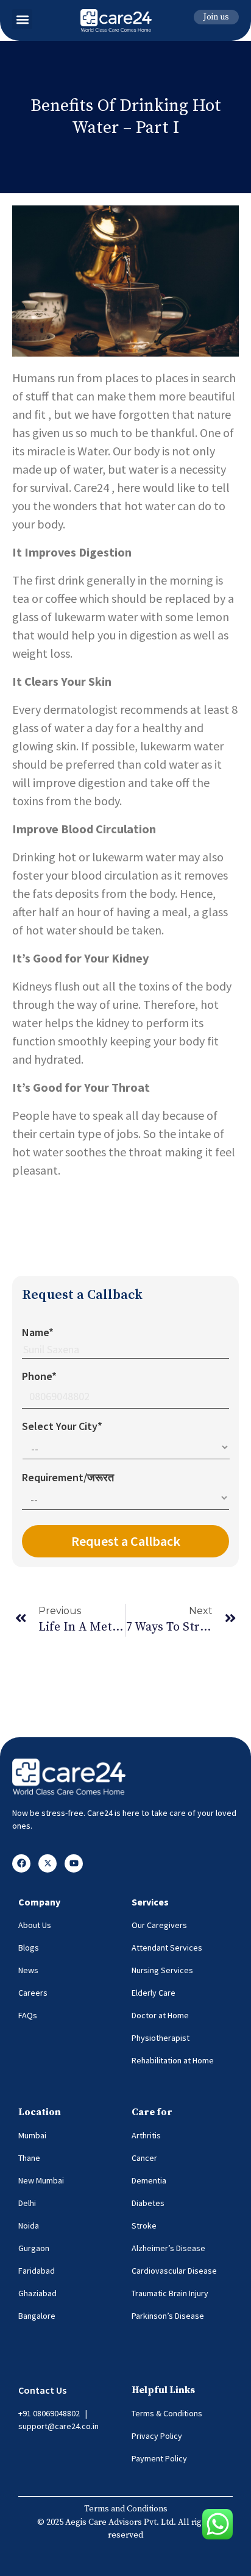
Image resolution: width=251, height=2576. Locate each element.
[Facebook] (21, 1863)
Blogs (29, 1948)
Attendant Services (167, 1948)
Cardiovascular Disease (174, 2271)
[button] (22, 19)
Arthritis (146, 2135)
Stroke (144, 2226)
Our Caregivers (159, 1925)
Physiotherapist (161, 2038)
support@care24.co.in (58, 2426)
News (28, 1970)
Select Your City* (62, 1426)
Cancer (144, 2158)
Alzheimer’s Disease (168, 2248)
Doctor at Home (160, 2015)
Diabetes (148, 2203)
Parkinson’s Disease (168, 2316)
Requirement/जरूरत (68, 1477)
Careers (33, 1993)
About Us (35, 1925)
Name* (38, 1332)
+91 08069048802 (49, 2413)
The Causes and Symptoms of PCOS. (104, 1244)
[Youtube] (74, 1863)
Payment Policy (159, 2458)
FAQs (28, 2015)
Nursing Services (162, 1970)
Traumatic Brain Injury (170, 2293)
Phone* (39, 1376)
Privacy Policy (157, 2436)
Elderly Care (154, 1993)
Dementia (149, 2180)
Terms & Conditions (167, 2413)
